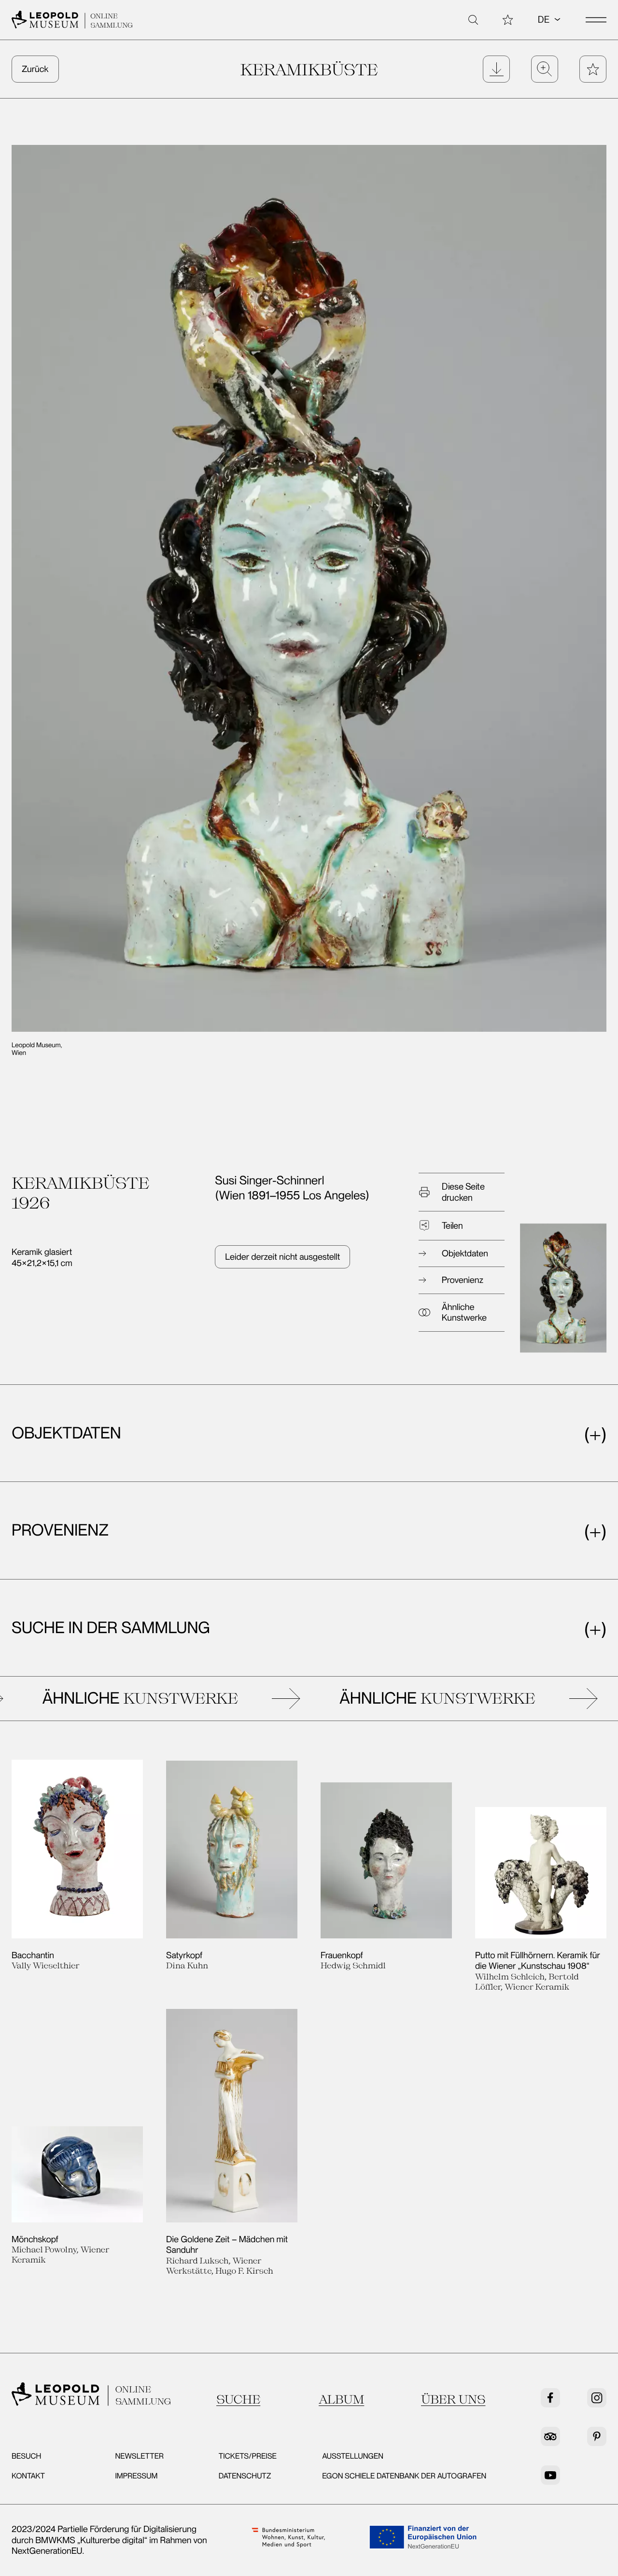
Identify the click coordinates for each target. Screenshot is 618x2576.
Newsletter (139, 2456)
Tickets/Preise (248, 2456)
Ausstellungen (353, 2456)
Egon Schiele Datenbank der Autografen (404, 2476)
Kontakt (28, 2476)
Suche (238, 2399)
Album (341, 2399)
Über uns (453, 2399)
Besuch (26, 2456)
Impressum (136, 2476)
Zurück (35, 69)
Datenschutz (245, 2476)
